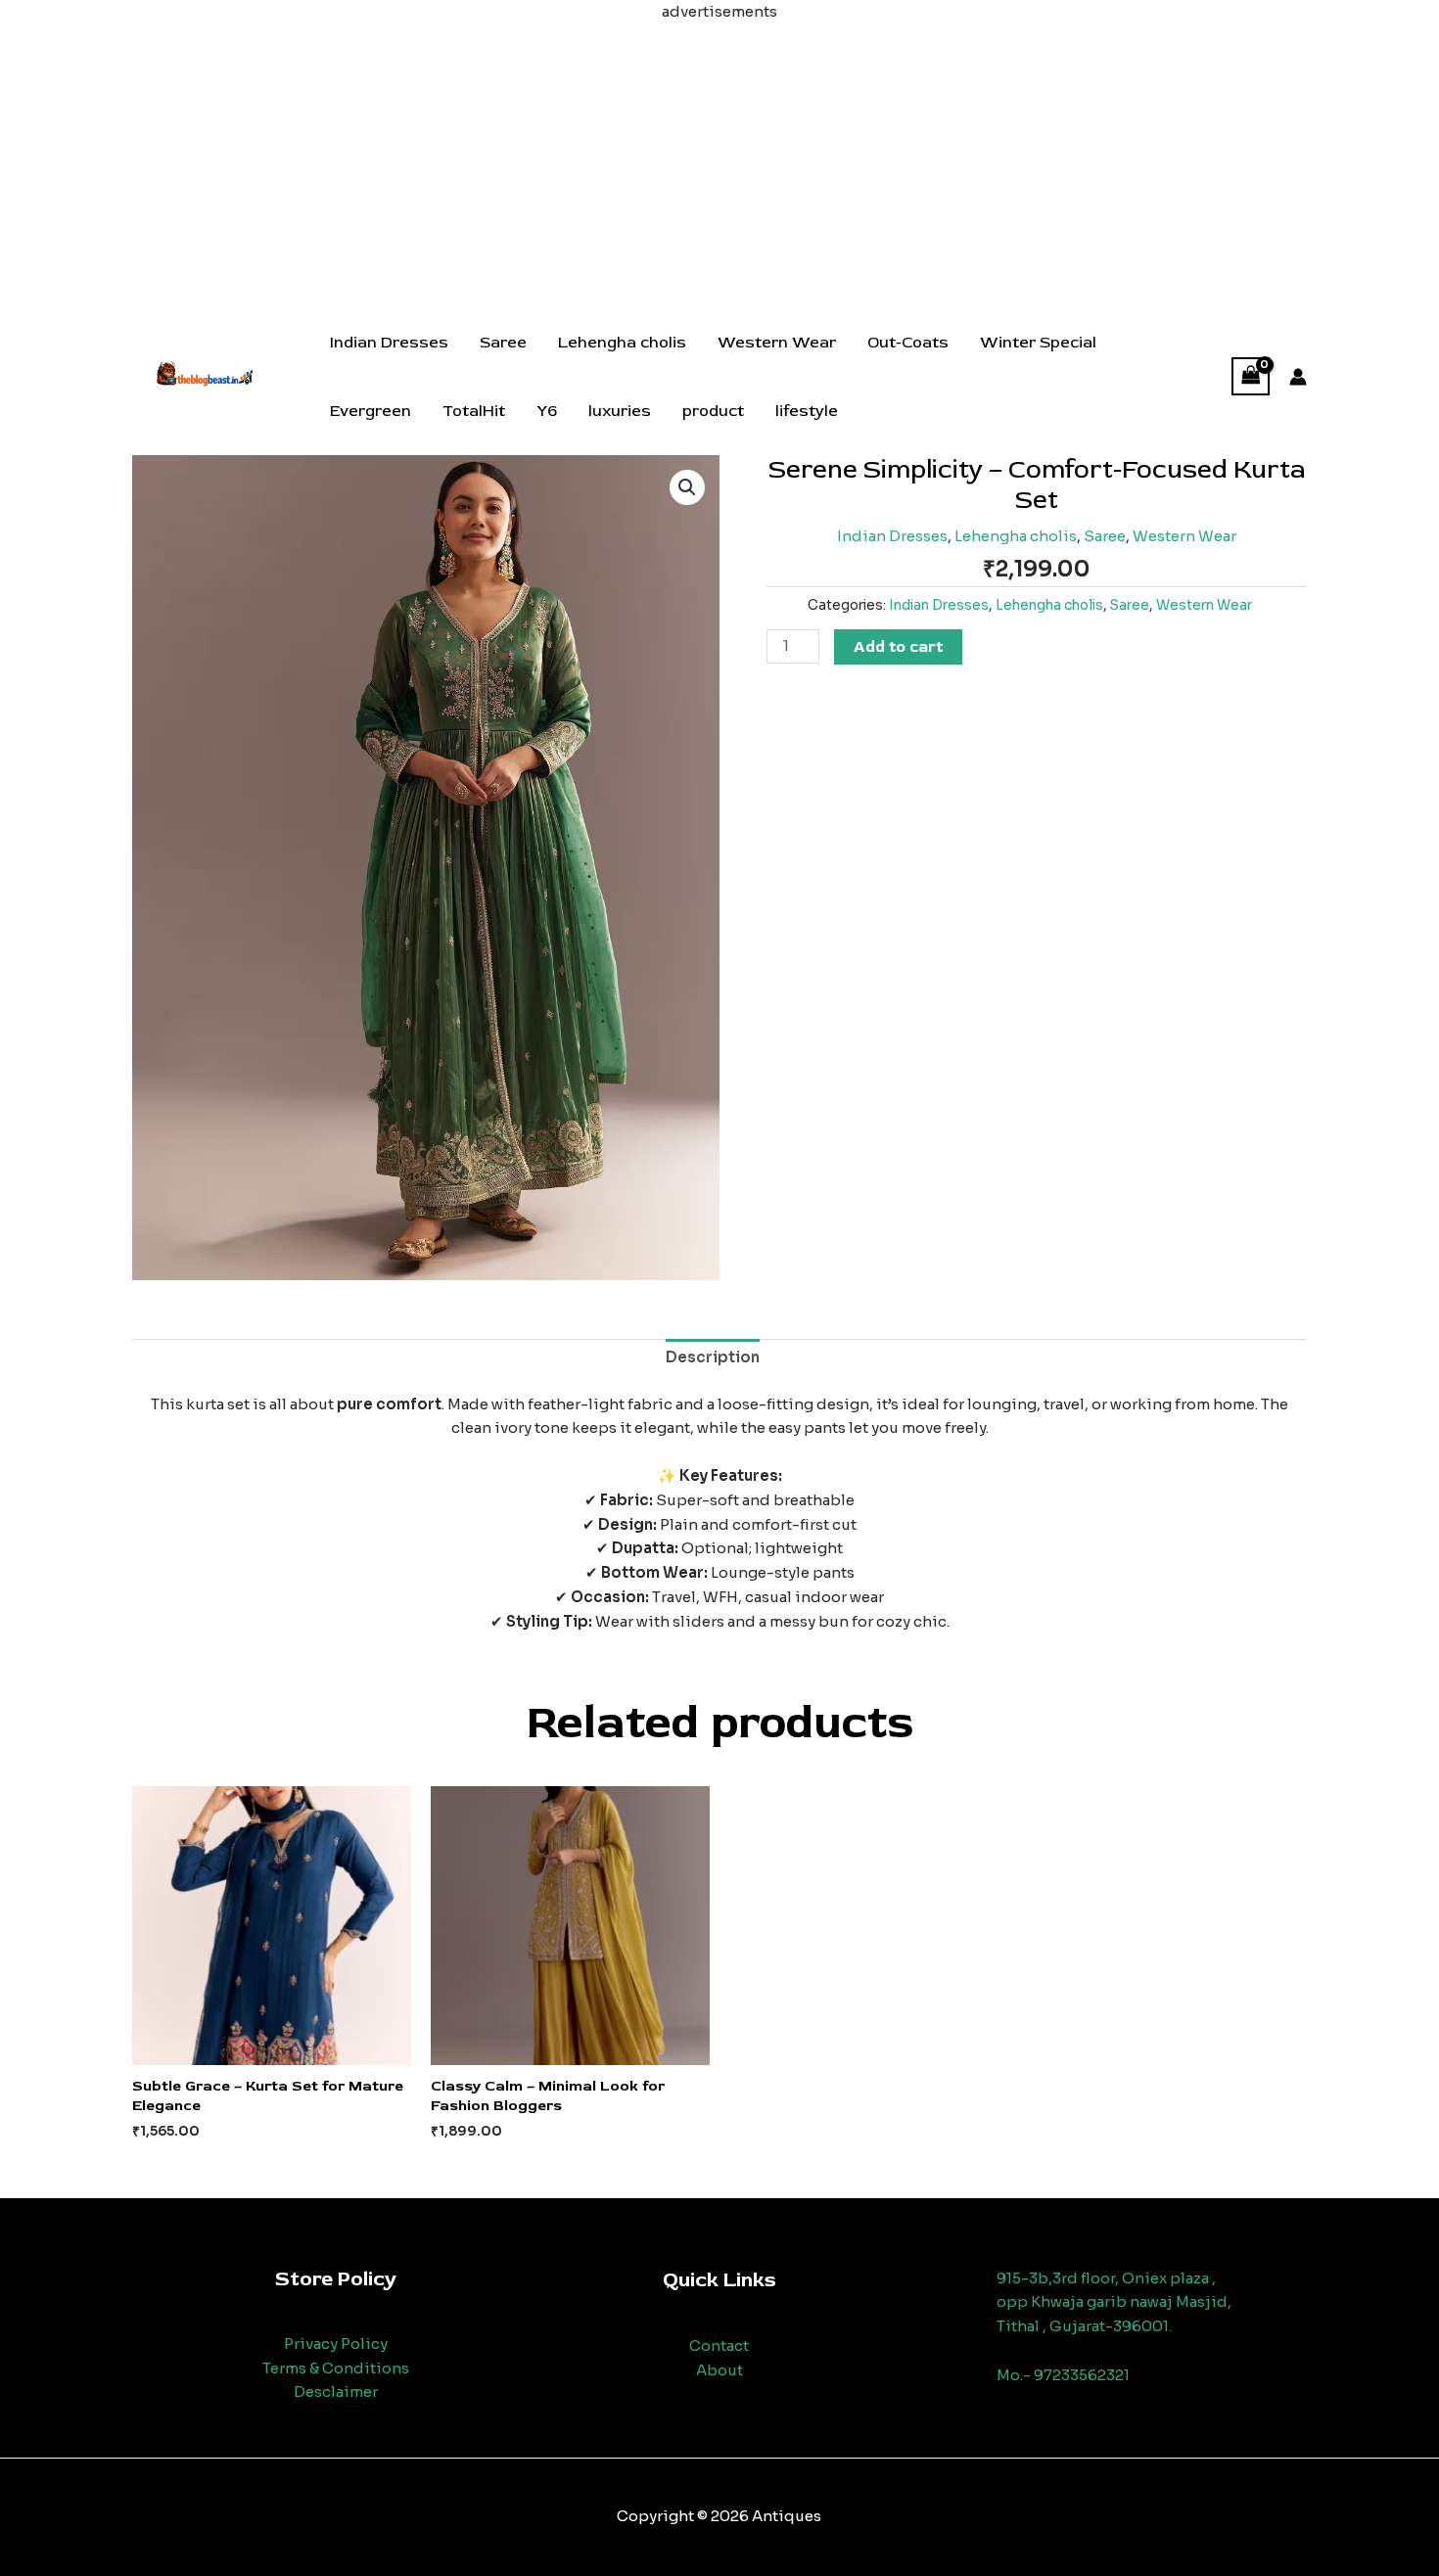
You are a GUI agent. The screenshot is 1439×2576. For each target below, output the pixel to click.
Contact (719, 2346)
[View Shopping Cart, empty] (1251, 376)
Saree (503, 343)
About (719, 2370)
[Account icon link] (1298, 377)
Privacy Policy (336, 2344)
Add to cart (898, 647)
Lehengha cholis (622, 343)
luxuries (620, 411)
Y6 (547, 411)
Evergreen (371, 411)
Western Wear (777, 343)
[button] (687, 487)
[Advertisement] (719, 161)
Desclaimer (336, 2392)
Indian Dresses (389, 343)
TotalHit (474, 411)
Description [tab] (713, 1357)
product (713, 411)
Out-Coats (908, 343)
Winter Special (1038, 343)
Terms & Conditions (336, 2368)
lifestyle (807, 411)
